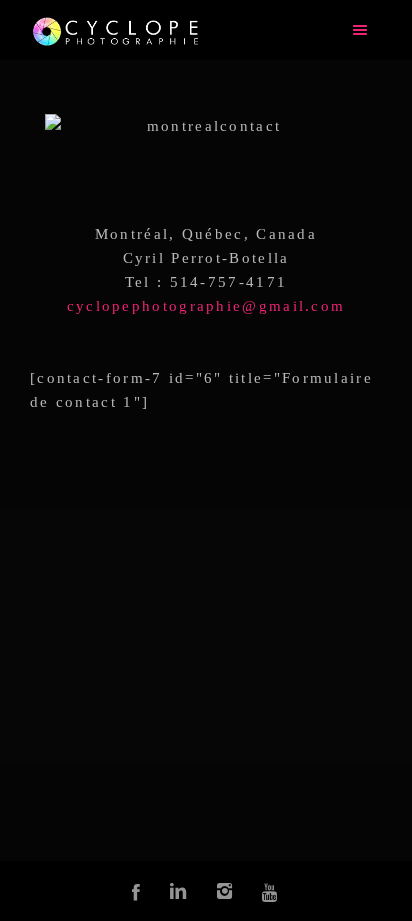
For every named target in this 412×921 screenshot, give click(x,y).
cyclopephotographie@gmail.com (206, 306)
